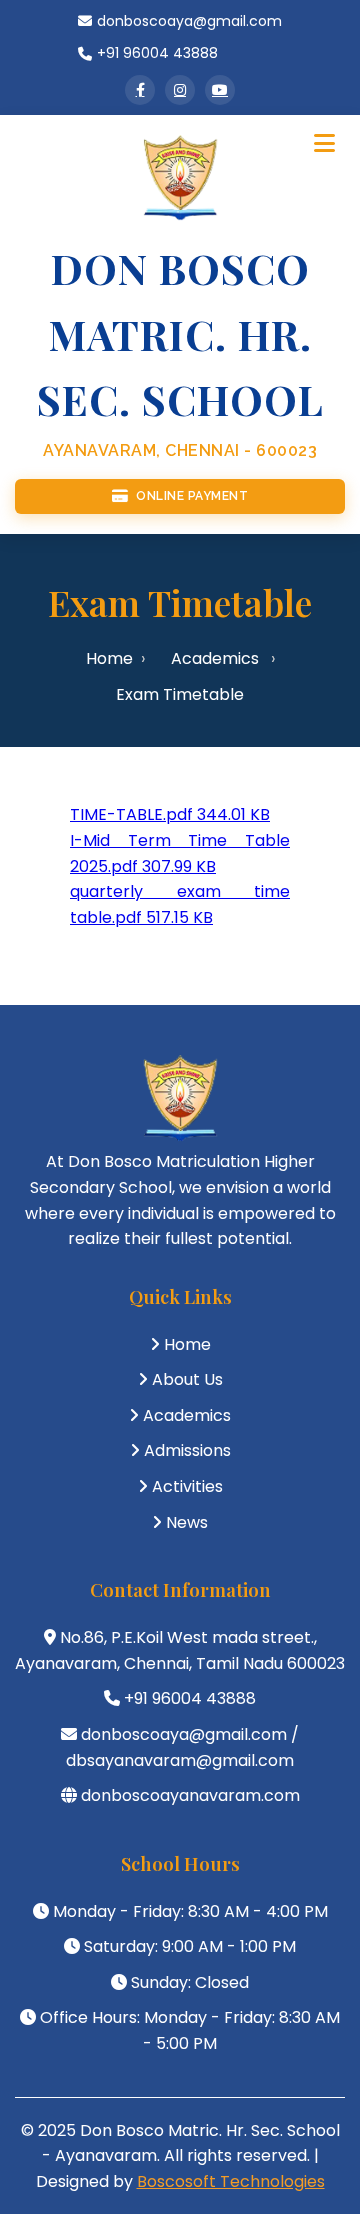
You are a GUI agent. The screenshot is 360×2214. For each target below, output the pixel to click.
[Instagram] (180, 90)
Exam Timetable (180, 694)
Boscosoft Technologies (231, 2181)
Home (109, 658)
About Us (187, 1379)
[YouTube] (220, 90)
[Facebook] (140, 90)
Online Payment (192, 496)
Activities (187, 1486)
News (187, 1522)
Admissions (187, 1450)
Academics (215, 658)
